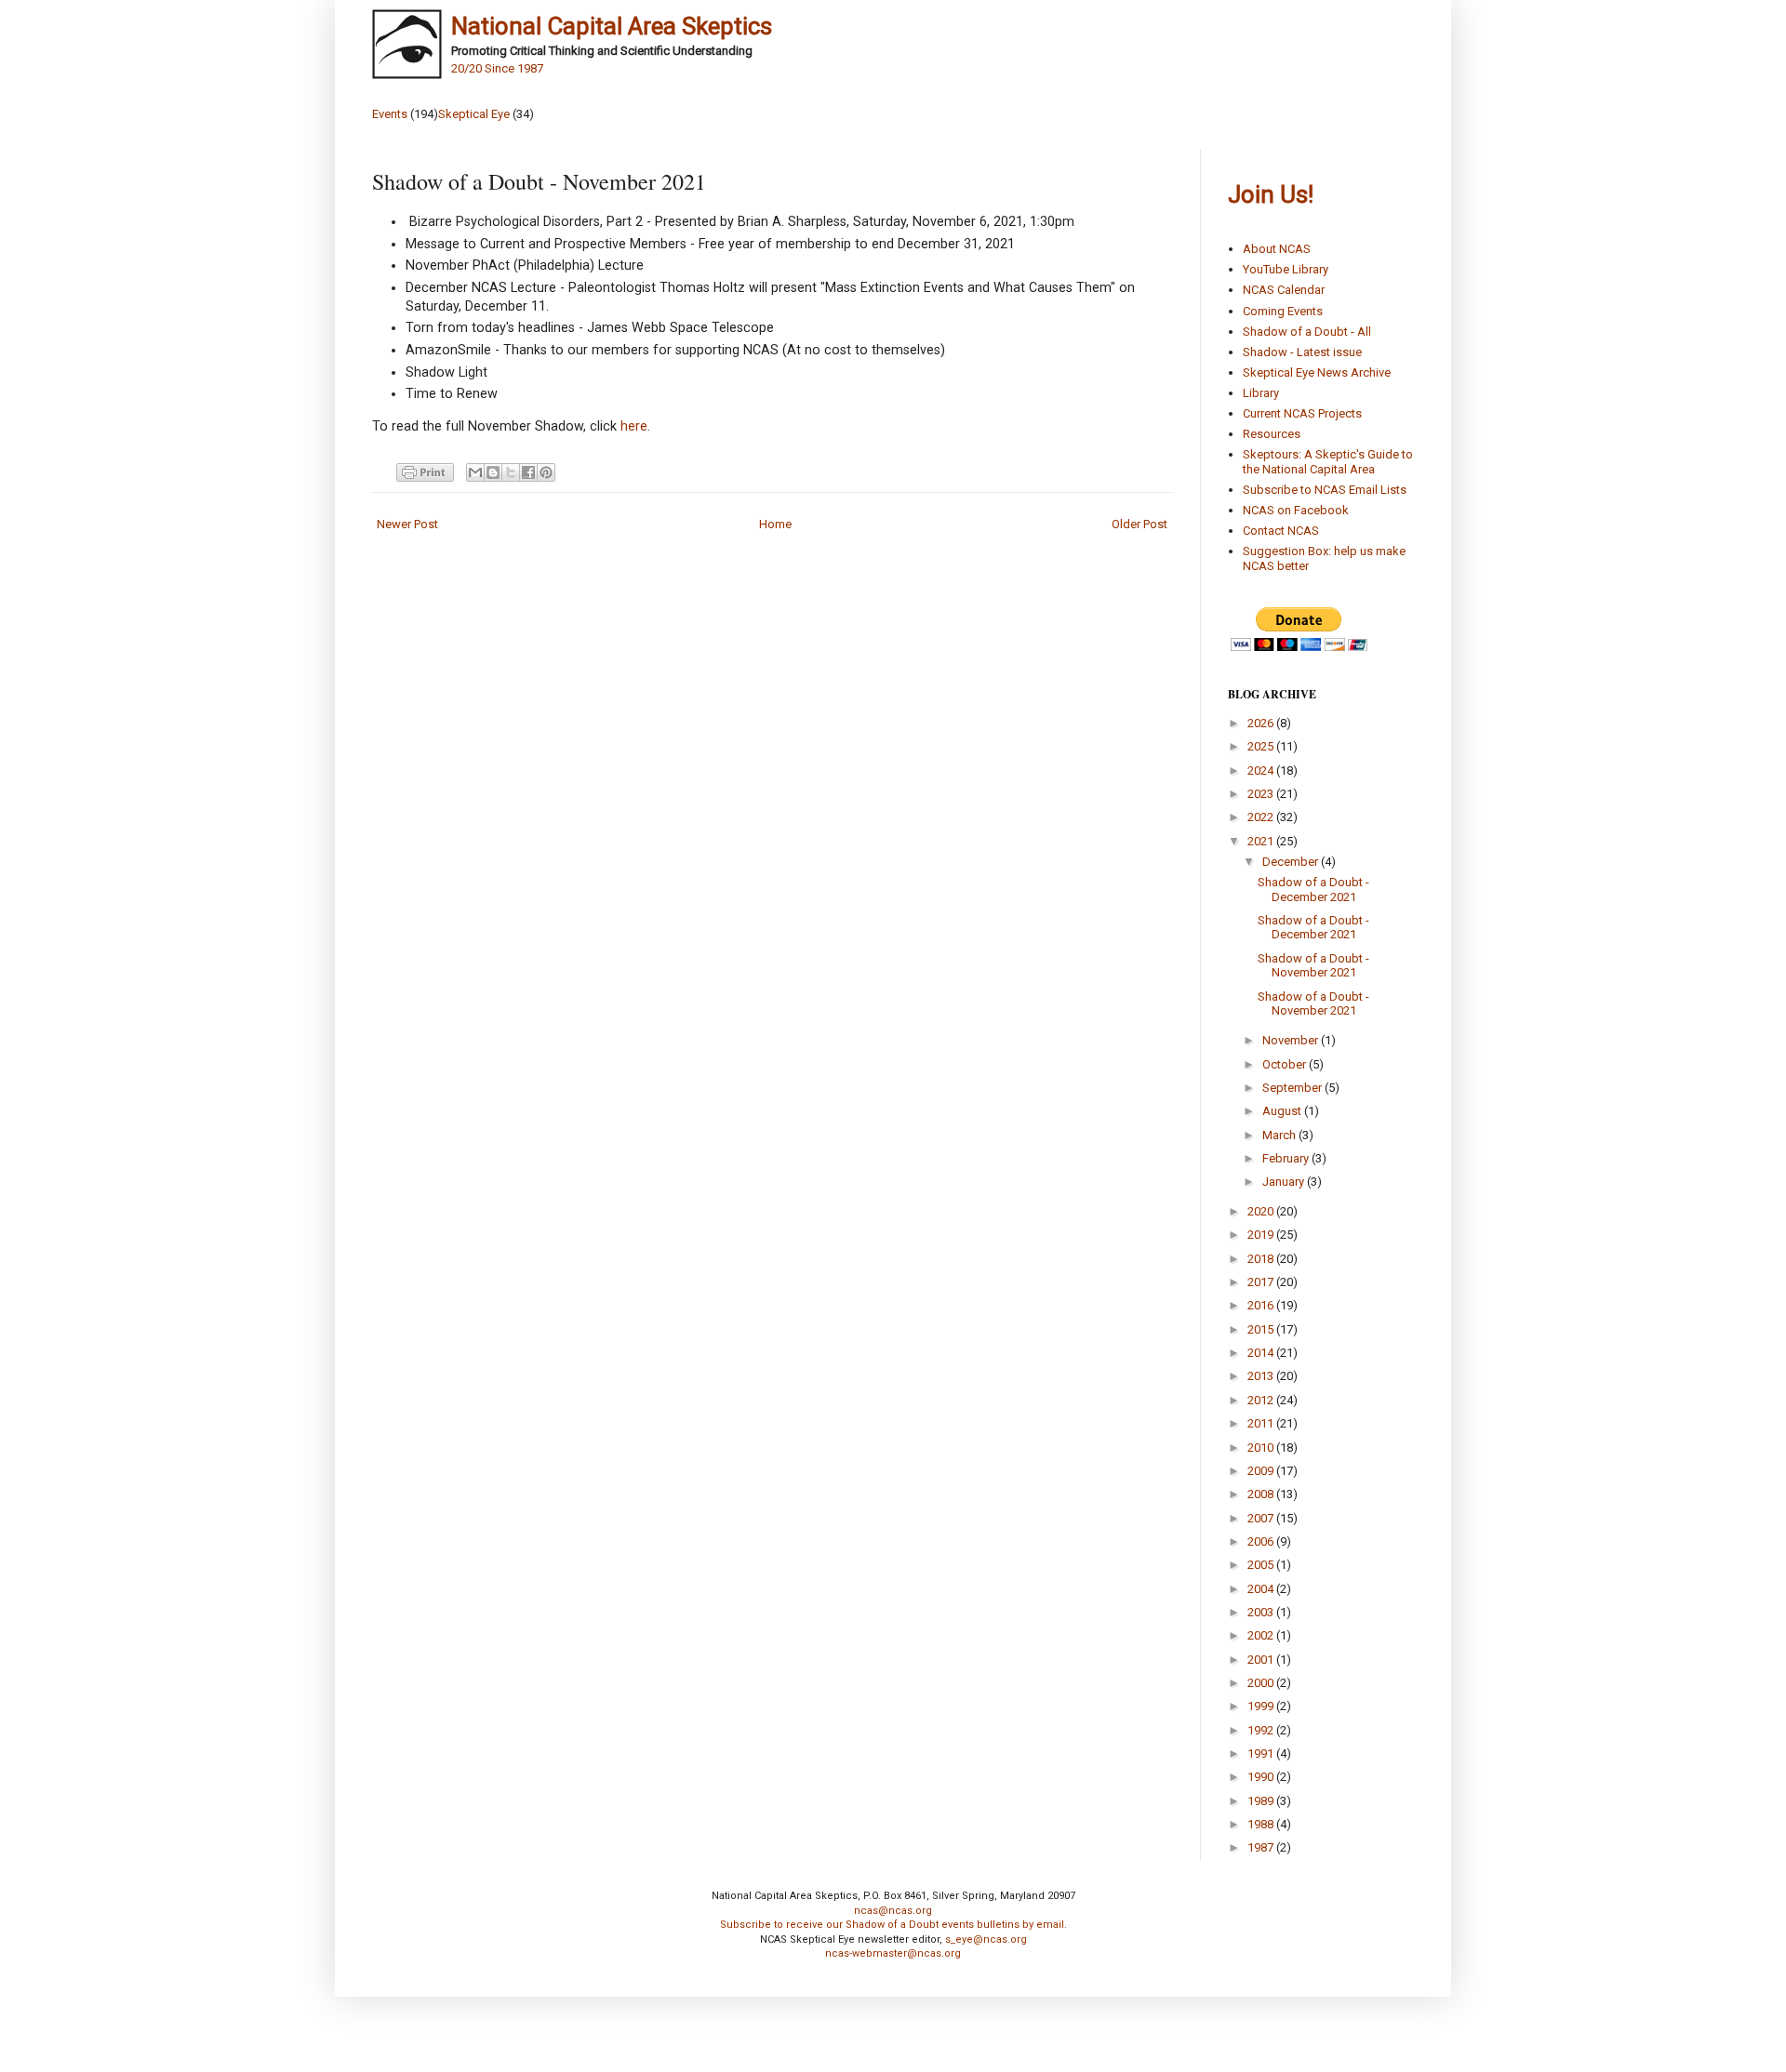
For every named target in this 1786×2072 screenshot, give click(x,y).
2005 (1262, 1565)
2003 (1262, 1612)
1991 (1262, 1753)
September (1293, 1088)
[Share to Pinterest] (546, 472)
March (1280, 1135)
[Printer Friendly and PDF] (422, 472)
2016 (1262, 1305)
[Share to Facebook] (528, 472)
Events (390, 114)
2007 (1262, 1518)
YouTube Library (1286, 269)
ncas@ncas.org (893, 1911)
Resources (1272, 434)
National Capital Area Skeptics (612, 26)
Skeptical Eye (474, 114)
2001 (1262, 1660)
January (1285, 1182)
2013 (1262, 1376)
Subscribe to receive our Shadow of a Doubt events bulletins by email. (893, 1925)
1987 (1262, 1847)
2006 (1262, 1541)
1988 (1262, 1824)
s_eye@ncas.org (986, 1939)
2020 (1262, 1211)
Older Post (1140, 524)
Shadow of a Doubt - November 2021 (1313, 966)
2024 (1262, 770)
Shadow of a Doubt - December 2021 (1313, 890)
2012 (1262, 1400)
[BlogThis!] (493, 472)
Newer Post (407, 524)
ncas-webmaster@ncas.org (893, 1953)
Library (1261, 393)
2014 (1262, 1353)
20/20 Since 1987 (497, 68)
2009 (1262, 1471)
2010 (1262, 1448)
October (1286, 1064)
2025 (1262, 746)
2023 (1262, 794)
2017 (1262, 1282)
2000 (1262, 1683)
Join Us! (1271, 194)
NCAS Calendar (1284, 290)
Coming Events (1283, 311)
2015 (1262, 1329)
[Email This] (475, 472)
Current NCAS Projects (1302, 413)
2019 (1262, 1235)
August (1283, 1111)
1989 (1262, 1801)
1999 (1262, 1706)
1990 (1262, 1777)
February (1287, 1158)
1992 (1262, 1730)
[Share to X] (511, 472)
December (1292, 862)
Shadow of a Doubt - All (1307, 332)
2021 (1262, 841)
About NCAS (1277, 249)
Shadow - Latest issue (1302, 352)
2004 (1262, 1589)
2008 (1262, 1494)
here (632, 426)
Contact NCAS (1281, 531)
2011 (1262, 1423)
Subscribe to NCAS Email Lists (1325, 490)
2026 (1262, 723)
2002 (1262, 1635)
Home (775, 524)
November (1292, 1040)
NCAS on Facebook (1296, 510)
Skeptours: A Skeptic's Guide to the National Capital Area (1328, 462)
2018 (1262, 1259)
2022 (1262, 817)
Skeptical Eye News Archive (1317, 372)
